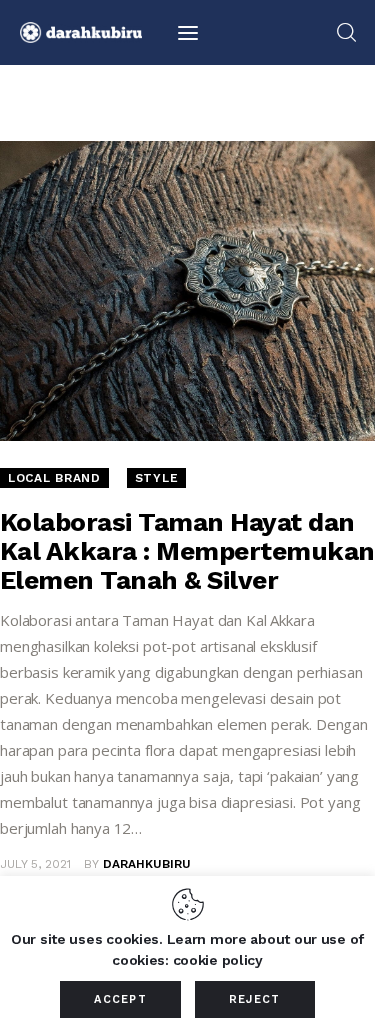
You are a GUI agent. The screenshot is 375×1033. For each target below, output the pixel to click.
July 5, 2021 (35, 864)
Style (157, 478)
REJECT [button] (255, 999)
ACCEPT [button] (120, 999)
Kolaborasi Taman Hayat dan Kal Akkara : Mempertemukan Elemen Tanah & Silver (187, 551)
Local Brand (54, 478)
